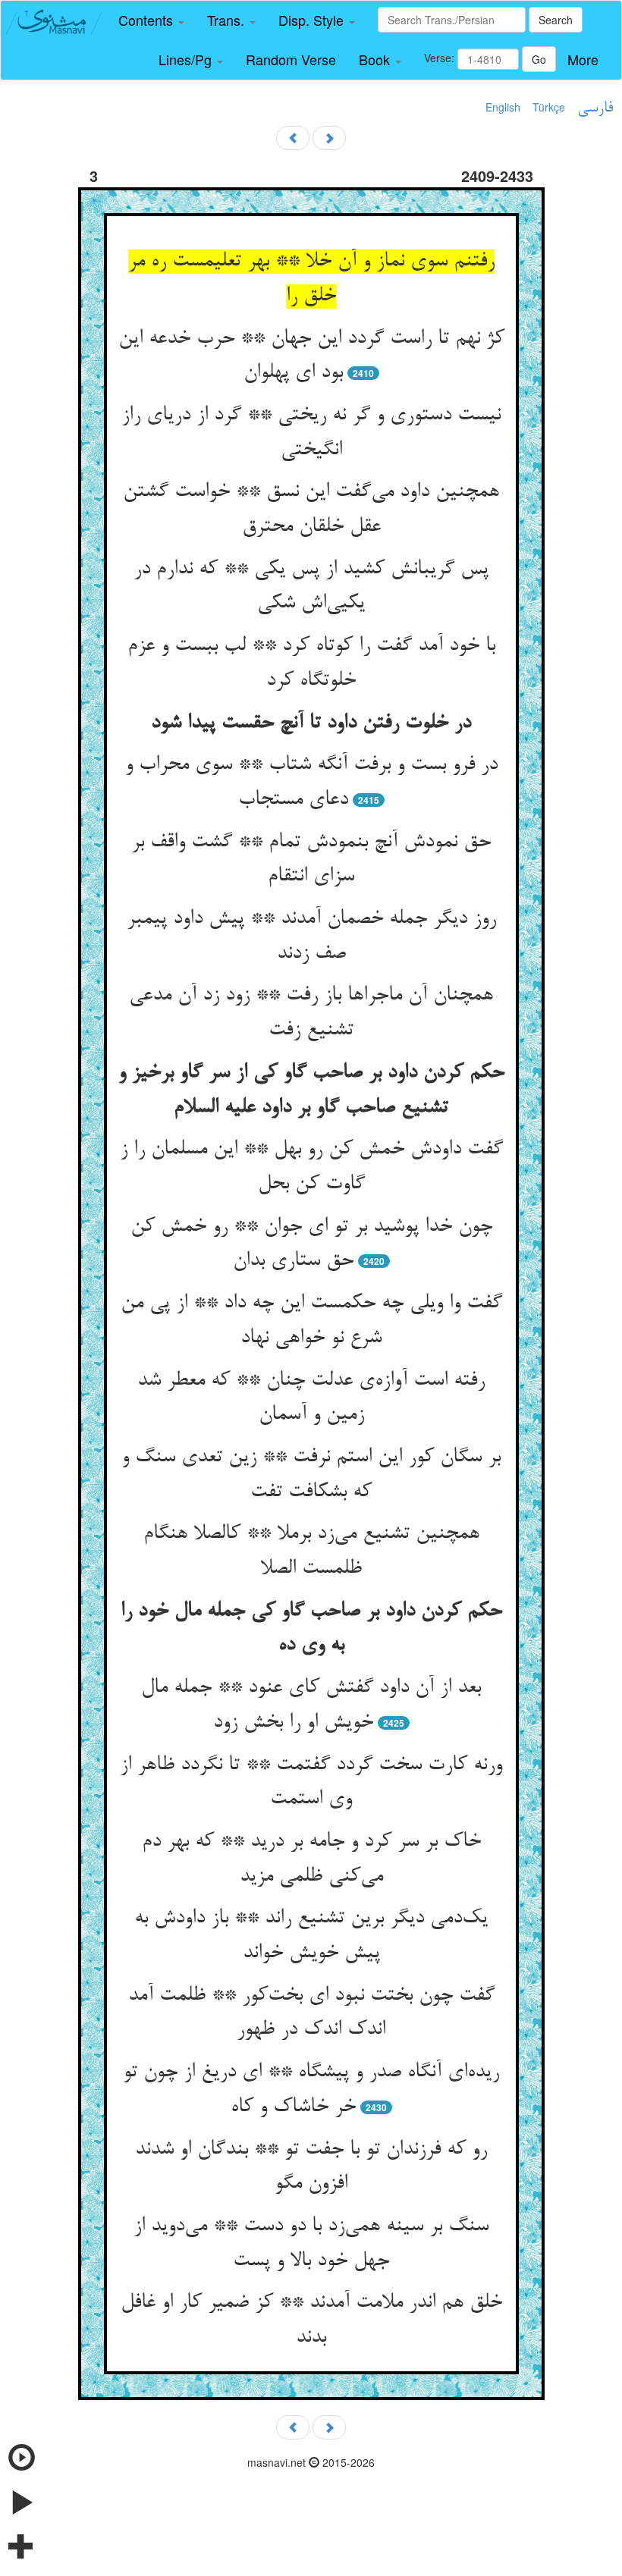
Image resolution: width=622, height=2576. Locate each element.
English (503, 107)
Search (556, 20)
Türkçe (549, 107)
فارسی (595, 108)
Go (539, 59)
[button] (151, 20)
